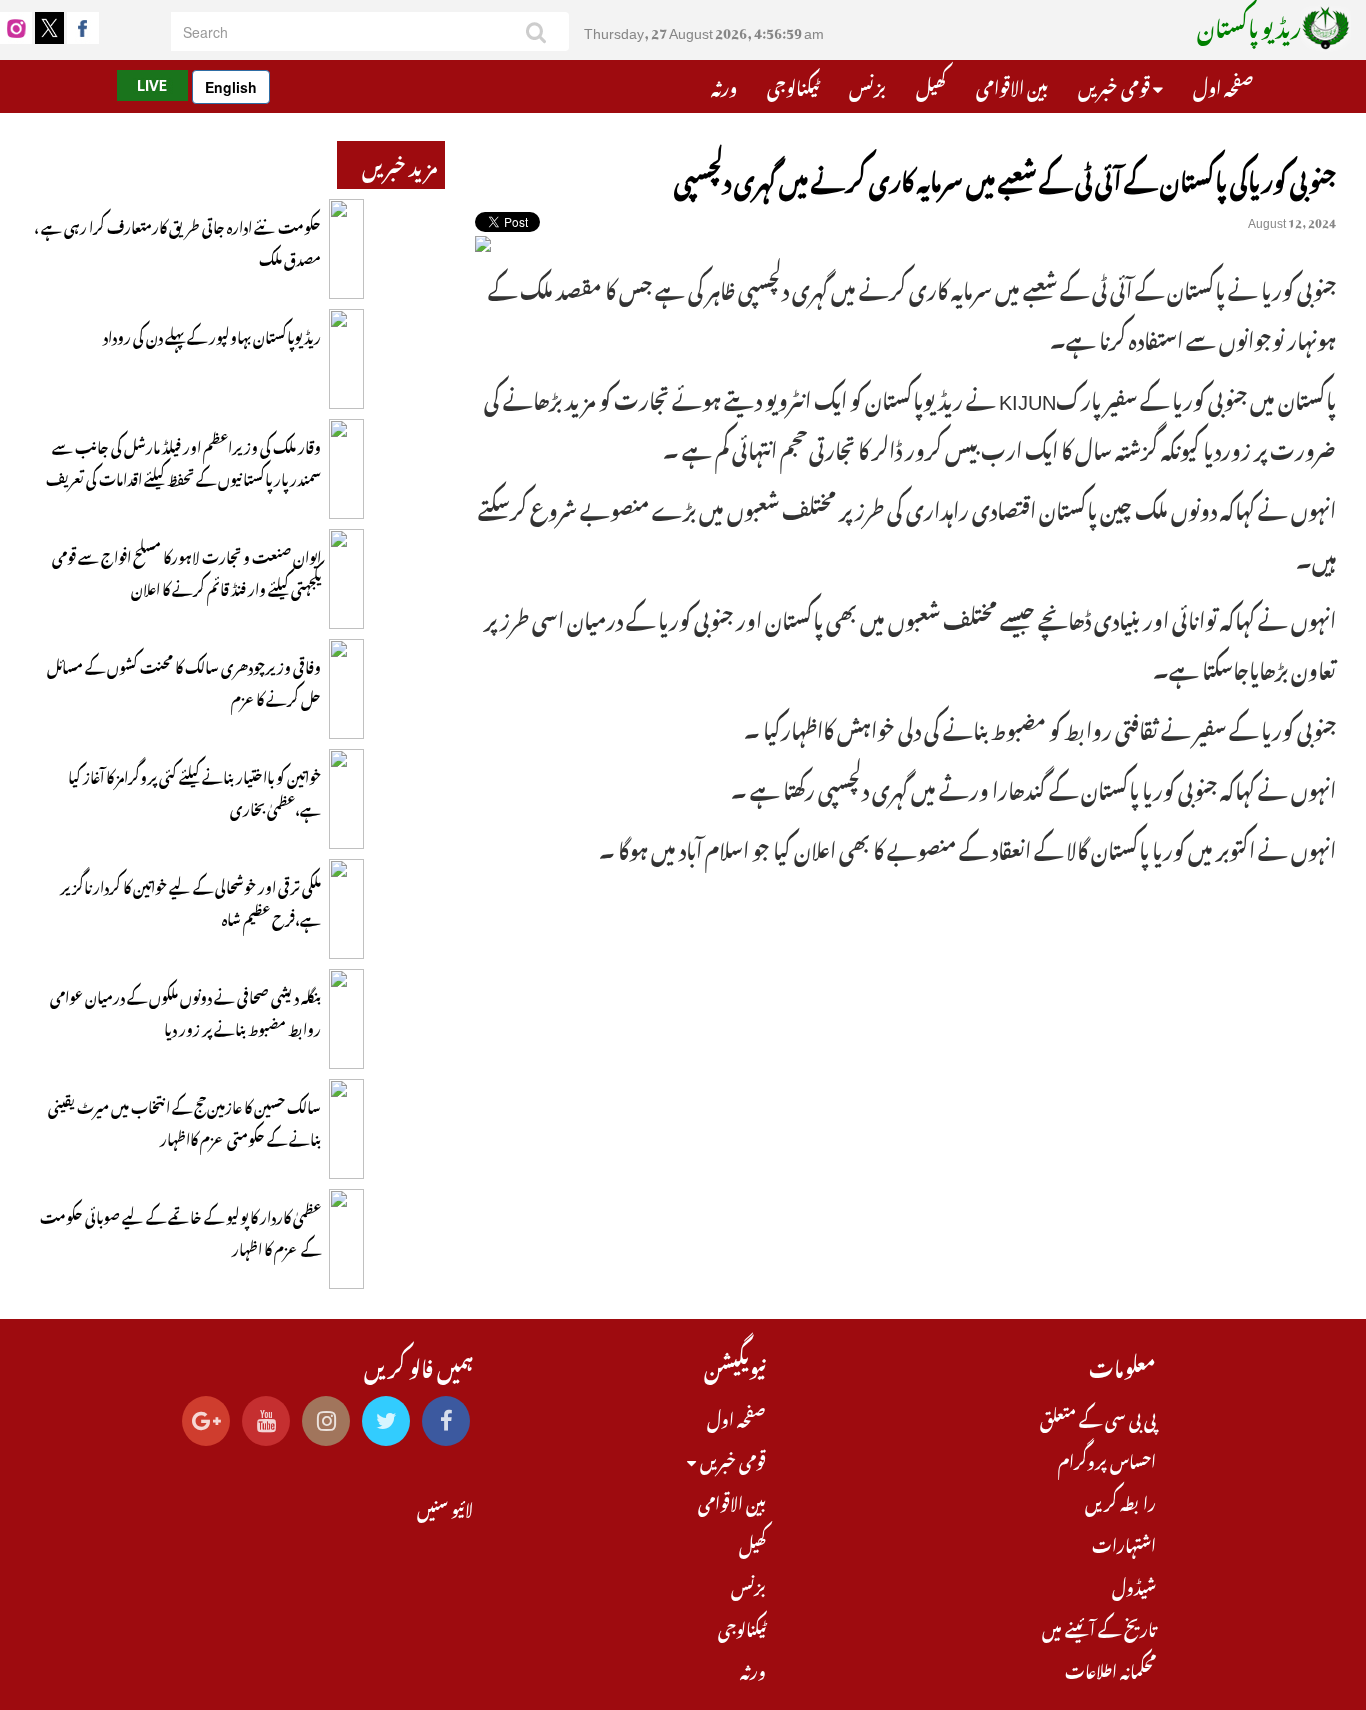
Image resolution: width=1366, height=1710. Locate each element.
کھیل (931, 85)
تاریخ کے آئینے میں (1099, 1627)
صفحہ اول (1223, 85)
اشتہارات (1124, 1543)
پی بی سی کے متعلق (1098, 1417)
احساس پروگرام (1107, 1459)
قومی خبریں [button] (1115, 85)
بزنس (867, 85)
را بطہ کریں (1120, 1501)
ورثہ (724, 85)
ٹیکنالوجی (793, 85)
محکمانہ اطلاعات (1110, 1669)
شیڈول (1134, 1585)
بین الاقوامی (1012, 85)
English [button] (231, 87)
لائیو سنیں (445, 1507)
